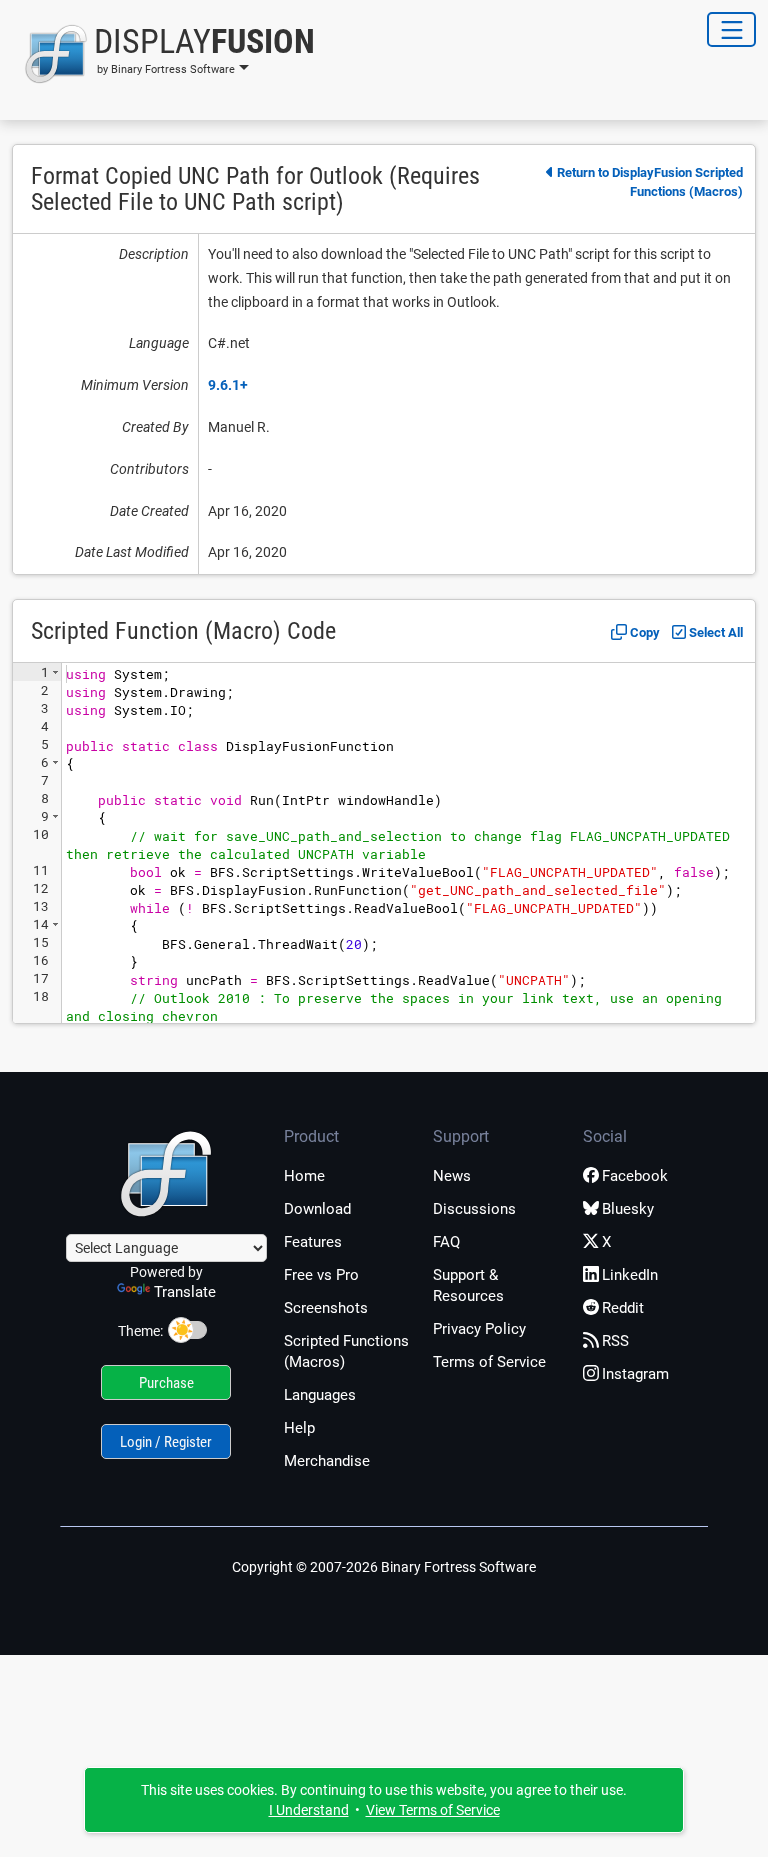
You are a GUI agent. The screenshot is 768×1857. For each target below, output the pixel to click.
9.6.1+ (228, 385)
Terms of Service (489, 1362)
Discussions (474, 1209)
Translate (185, 1292)
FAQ (446, 1242)
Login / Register (166, 1442)
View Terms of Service (433, 1810)
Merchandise (327, 1461)
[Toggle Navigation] (731, 29)
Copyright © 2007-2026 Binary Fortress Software (384, 1567)
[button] (163, 54)
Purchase (166, 1383)
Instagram (635, 1374)
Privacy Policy (479, 1329)
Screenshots (326, 1308)
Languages (320, 1395)
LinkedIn (630, 1275)
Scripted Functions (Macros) (346, 1351)
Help (299, 1428)
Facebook (635, 1176)
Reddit (623, 1308)
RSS (615, 1341)
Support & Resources (468, 1285)
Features (313, 1242)
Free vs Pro (321, 1275)
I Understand (309, 1810)
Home (304, 1176)
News (452, 1176)
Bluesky (628, 1209)
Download (317, 1209)
